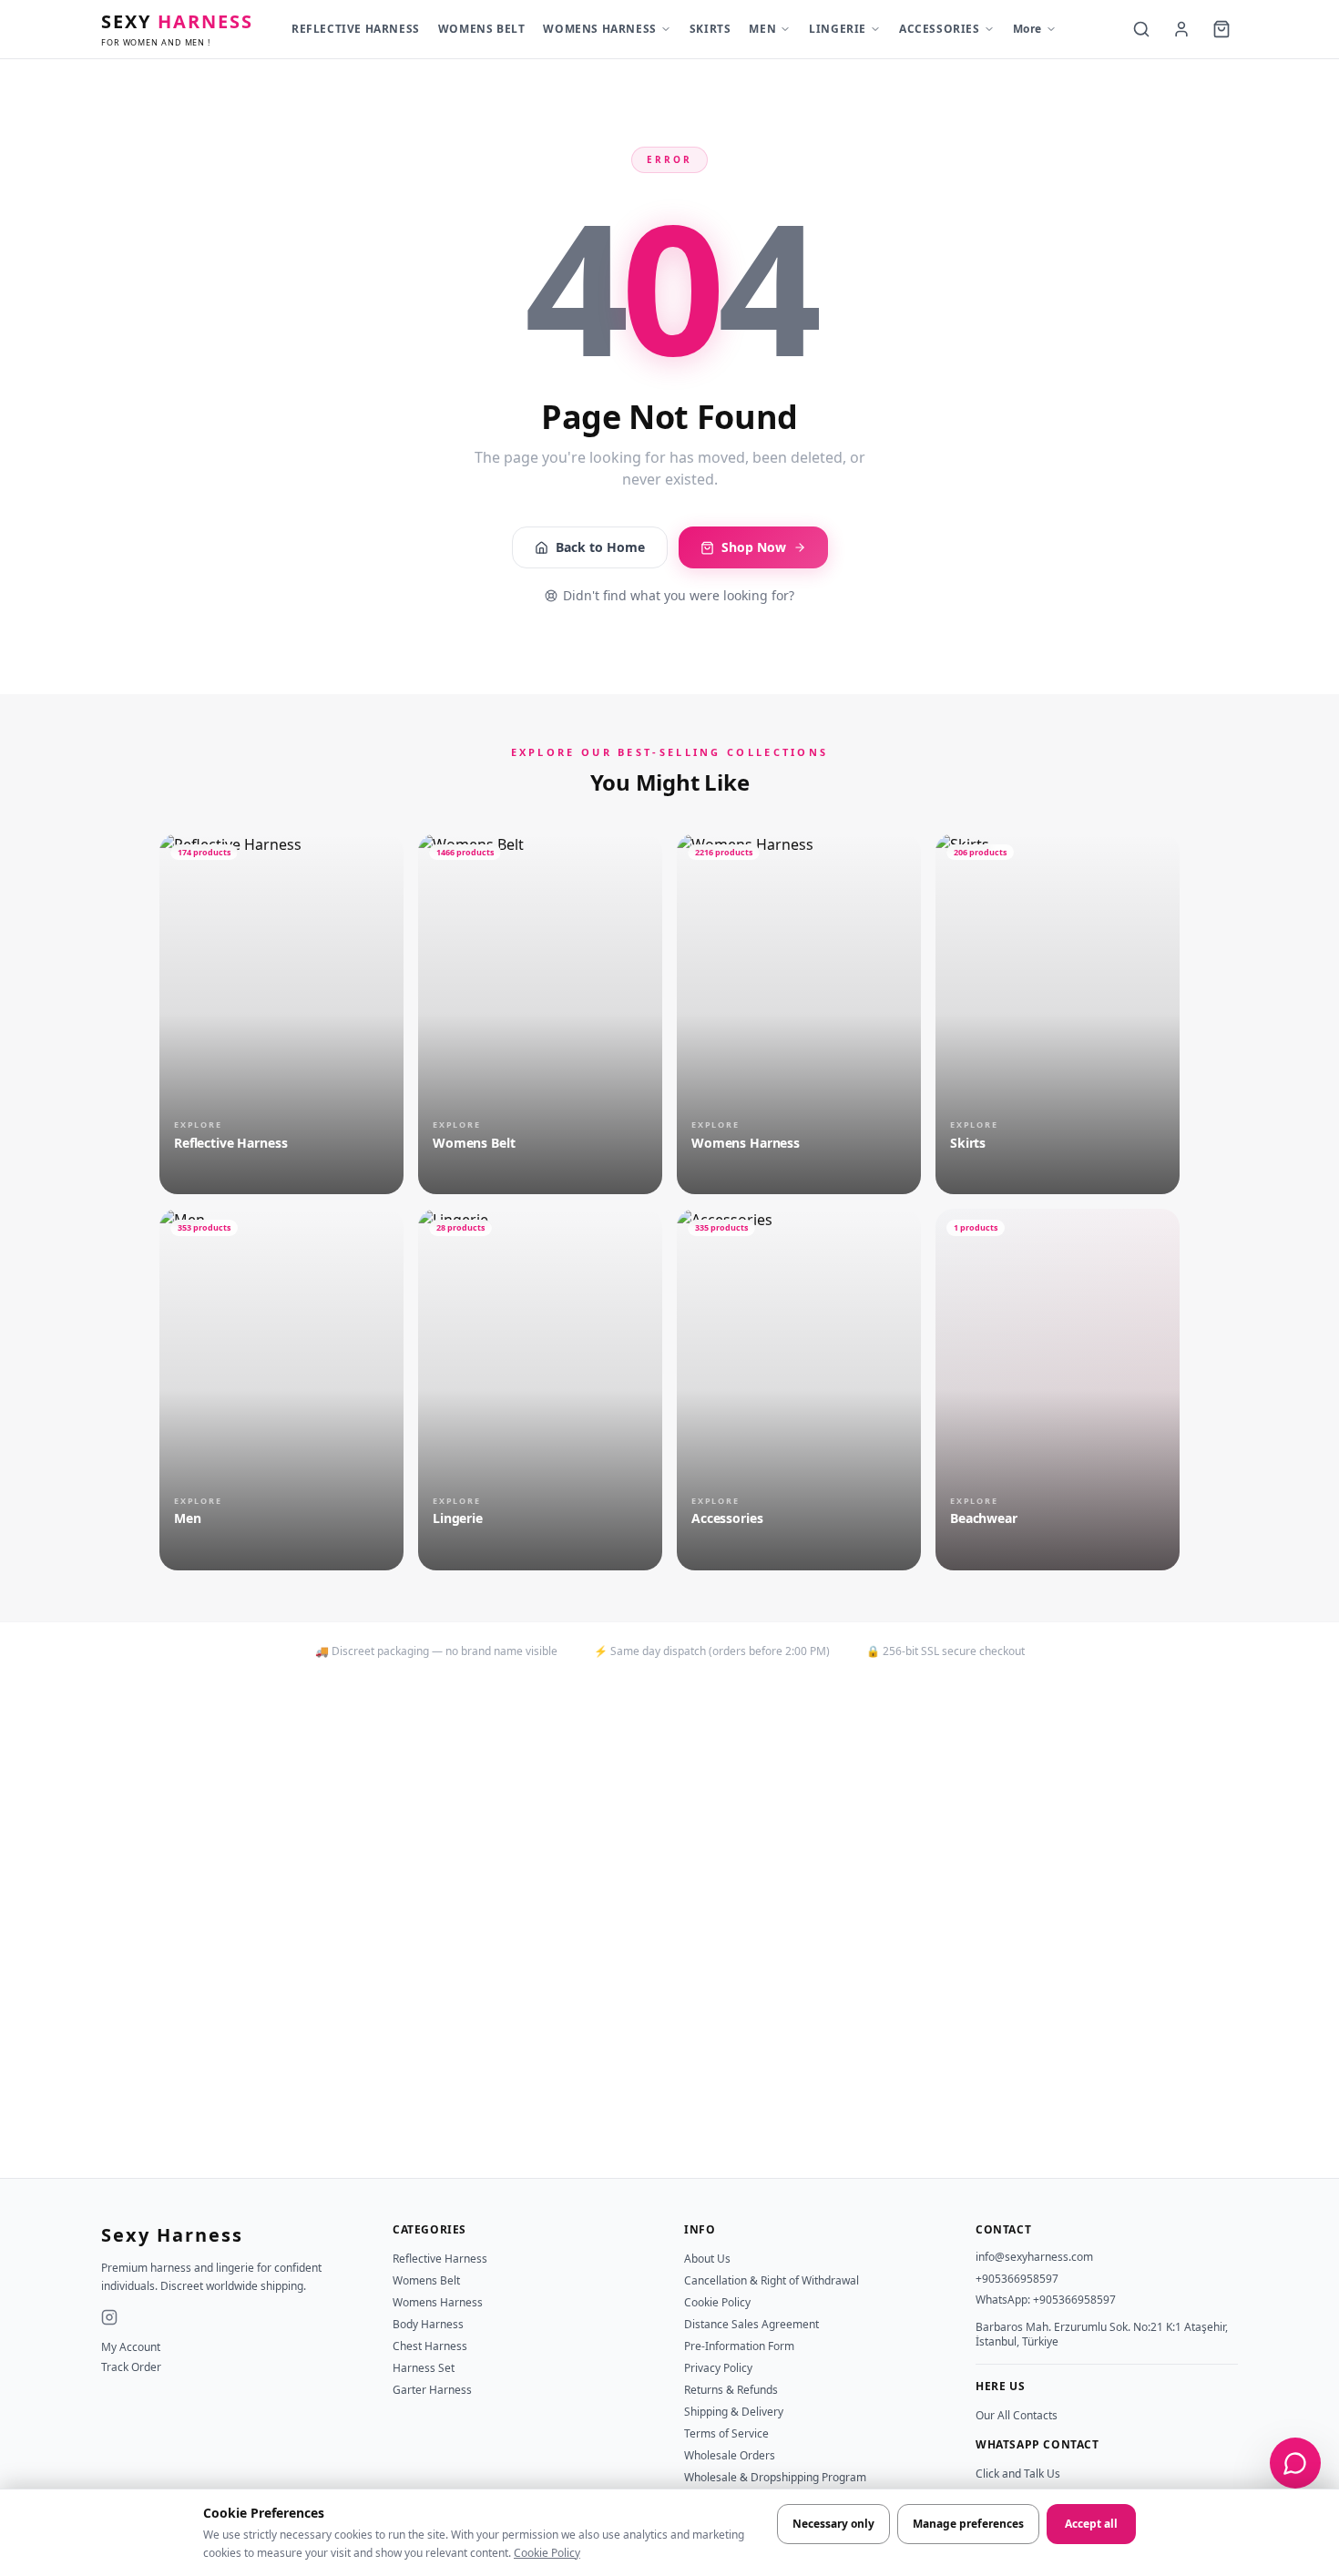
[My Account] (1181, 29)
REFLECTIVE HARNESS (356, 29)
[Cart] (1221, 29)
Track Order (131, 2367)
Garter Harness (432, 2390)
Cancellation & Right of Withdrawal (772, 2280)
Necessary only (833, 2524)
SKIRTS (710, 29)
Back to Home (600, 547)
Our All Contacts (1017, 2415)
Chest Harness (430, 2346)
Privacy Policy (718, 2368)
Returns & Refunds (731, 2390)
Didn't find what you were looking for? (679, 595)
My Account (131, 2347)
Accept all (1091, 2524)
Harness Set (424, 2368)
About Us (707, 2259)
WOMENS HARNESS (599, 29)
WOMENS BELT (482, 29)
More (1027, 29)
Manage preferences (968, 2524)
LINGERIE (838, 29)
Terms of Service (726, 2433)
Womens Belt (426, 2280)
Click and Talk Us (1018, 2474)
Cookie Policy (547, 2553)
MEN (762, 29)
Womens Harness (438, 2302)
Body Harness (428, 2324)
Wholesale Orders (730, 2455)
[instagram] (109, 2317)
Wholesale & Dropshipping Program (775, 2477)
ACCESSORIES (940, 29)
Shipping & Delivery (734, 2412)
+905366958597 (1017, 2279)
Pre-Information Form (739, 2346)
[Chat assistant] (1295, 2463)
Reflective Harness (440, 2259)
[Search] (1141, 29)
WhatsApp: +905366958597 (1046, 2300)
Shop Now (754, 547)
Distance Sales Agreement (751, 2324)
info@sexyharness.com (1034, 2257)
